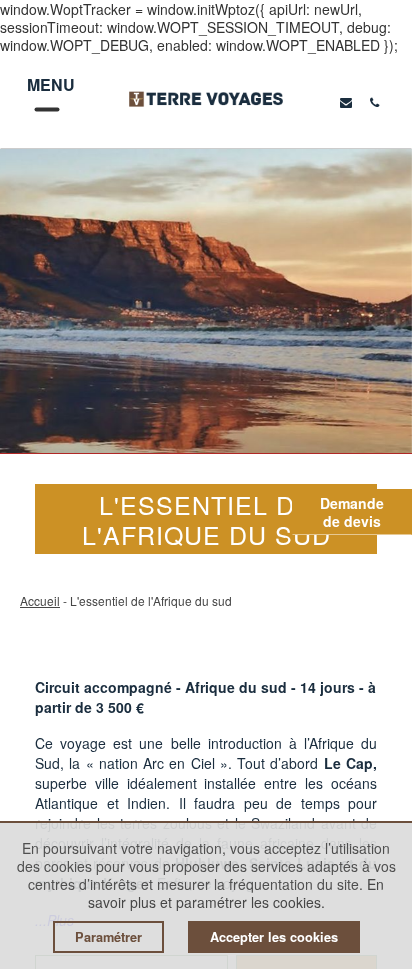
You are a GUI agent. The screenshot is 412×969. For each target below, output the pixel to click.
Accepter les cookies (274, 937)
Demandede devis (352, 512)
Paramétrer (108, 937)
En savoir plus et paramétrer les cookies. (236, 893)
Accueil (40, 600)
